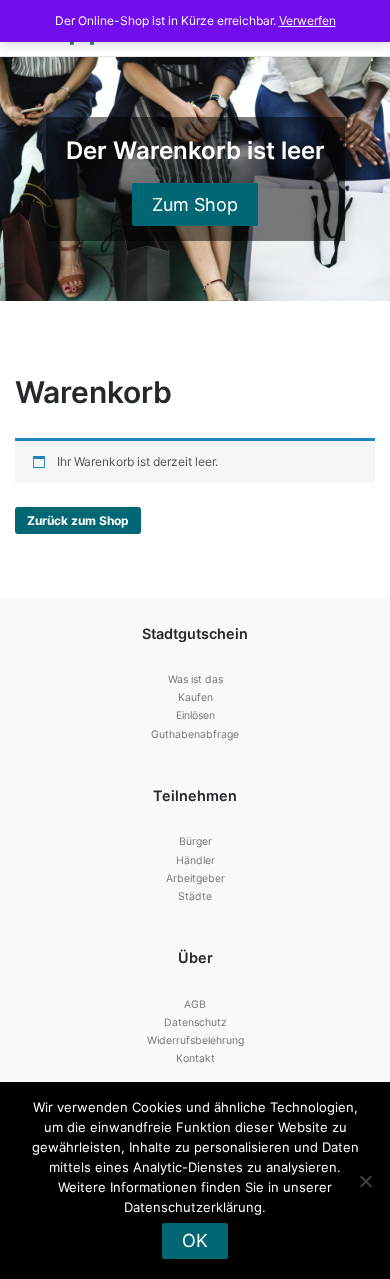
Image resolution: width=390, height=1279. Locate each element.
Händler (195, 860)
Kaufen (195, 697)
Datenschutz (195, 1022)
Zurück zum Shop (78, 520)
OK (195, 1240)
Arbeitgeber (195, 878)
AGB (195, 1004)
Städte (195, 896)
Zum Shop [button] (195, 204)
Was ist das (195, 679)
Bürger (195, 841)
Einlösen (195, 715)
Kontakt (195, 1058)
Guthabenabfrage (195, 734)
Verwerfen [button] (307, 20)
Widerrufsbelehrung (195, 1040)
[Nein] (365, 1181)
